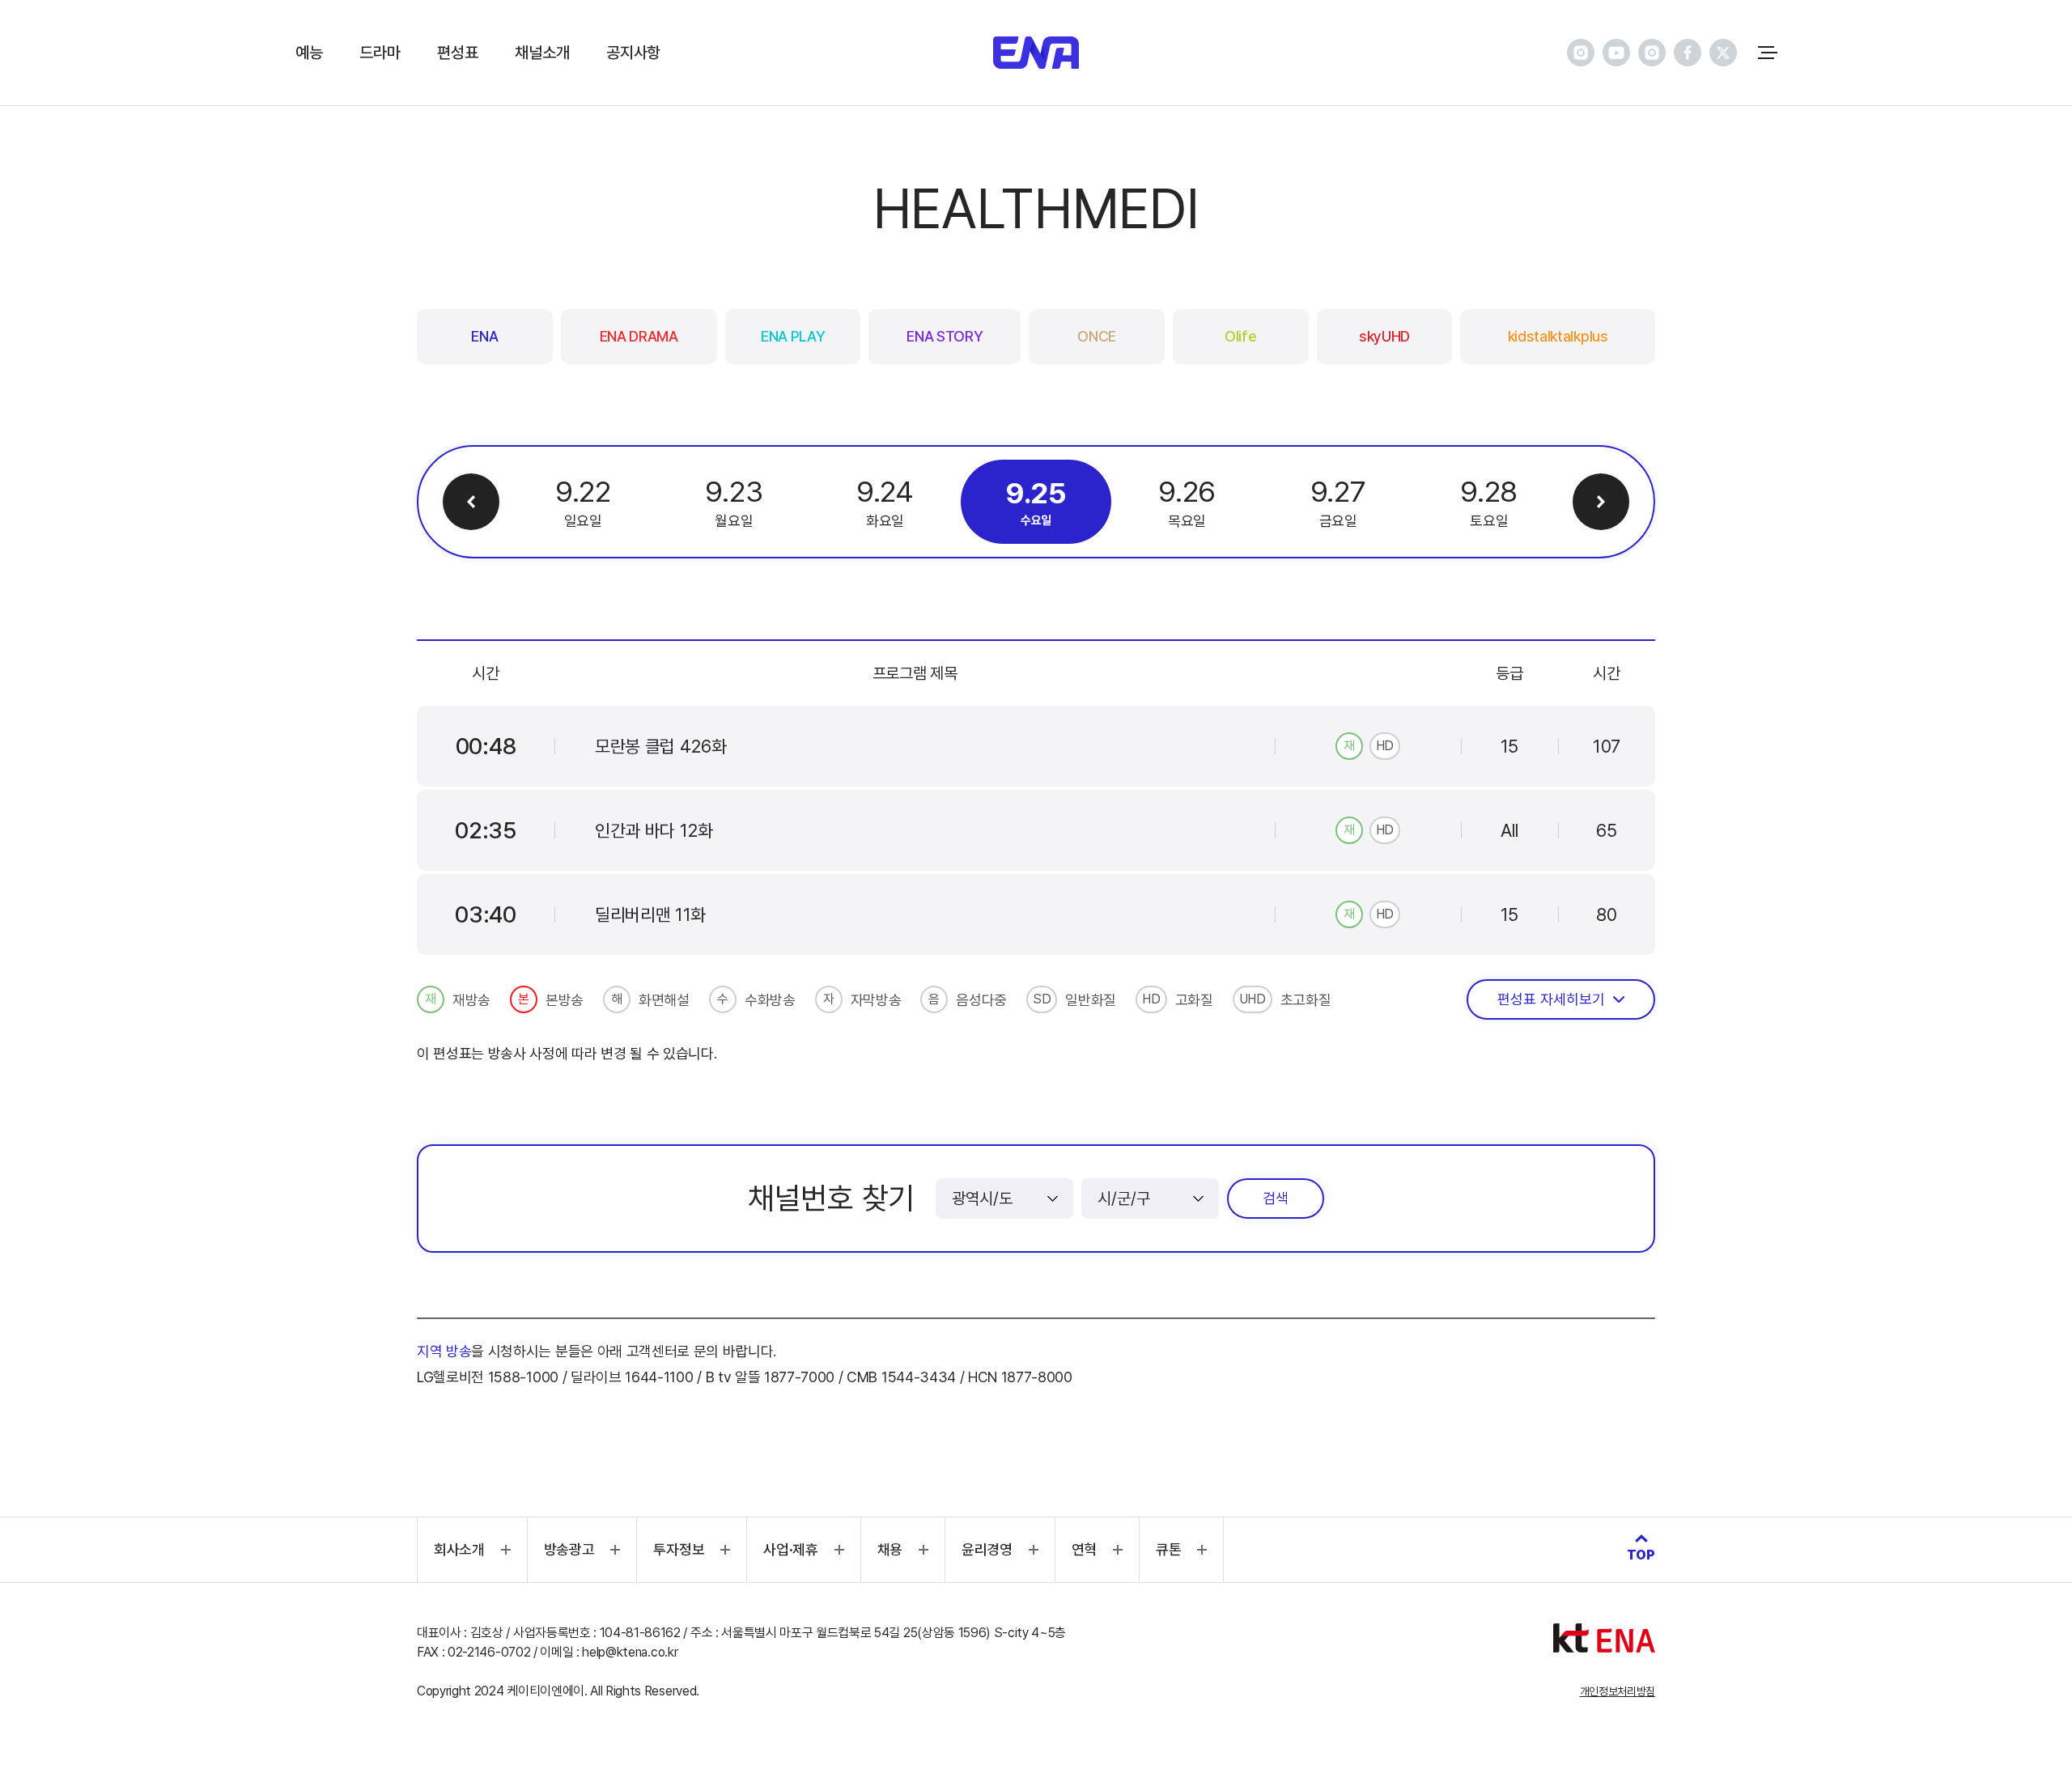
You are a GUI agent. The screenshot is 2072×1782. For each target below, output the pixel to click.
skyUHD (1384, 336)
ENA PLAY (793, 336)
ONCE (1097, 336)
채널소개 (542, 53)
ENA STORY (945, 336)
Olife (1240, 336)
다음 (1601, 502)
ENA (484, 336)
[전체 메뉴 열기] (1768, 53)
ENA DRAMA (639, 336)
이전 (471, 502)
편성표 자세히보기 (1551, 999)
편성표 (457, 53)
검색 (1276, 1198)
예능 (309, 53)
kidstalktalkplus (1558, 336)
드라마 (380, 53)
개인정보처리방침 (1618, 1691)
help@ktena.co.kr (630, 1652)
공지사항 (633, 53)
